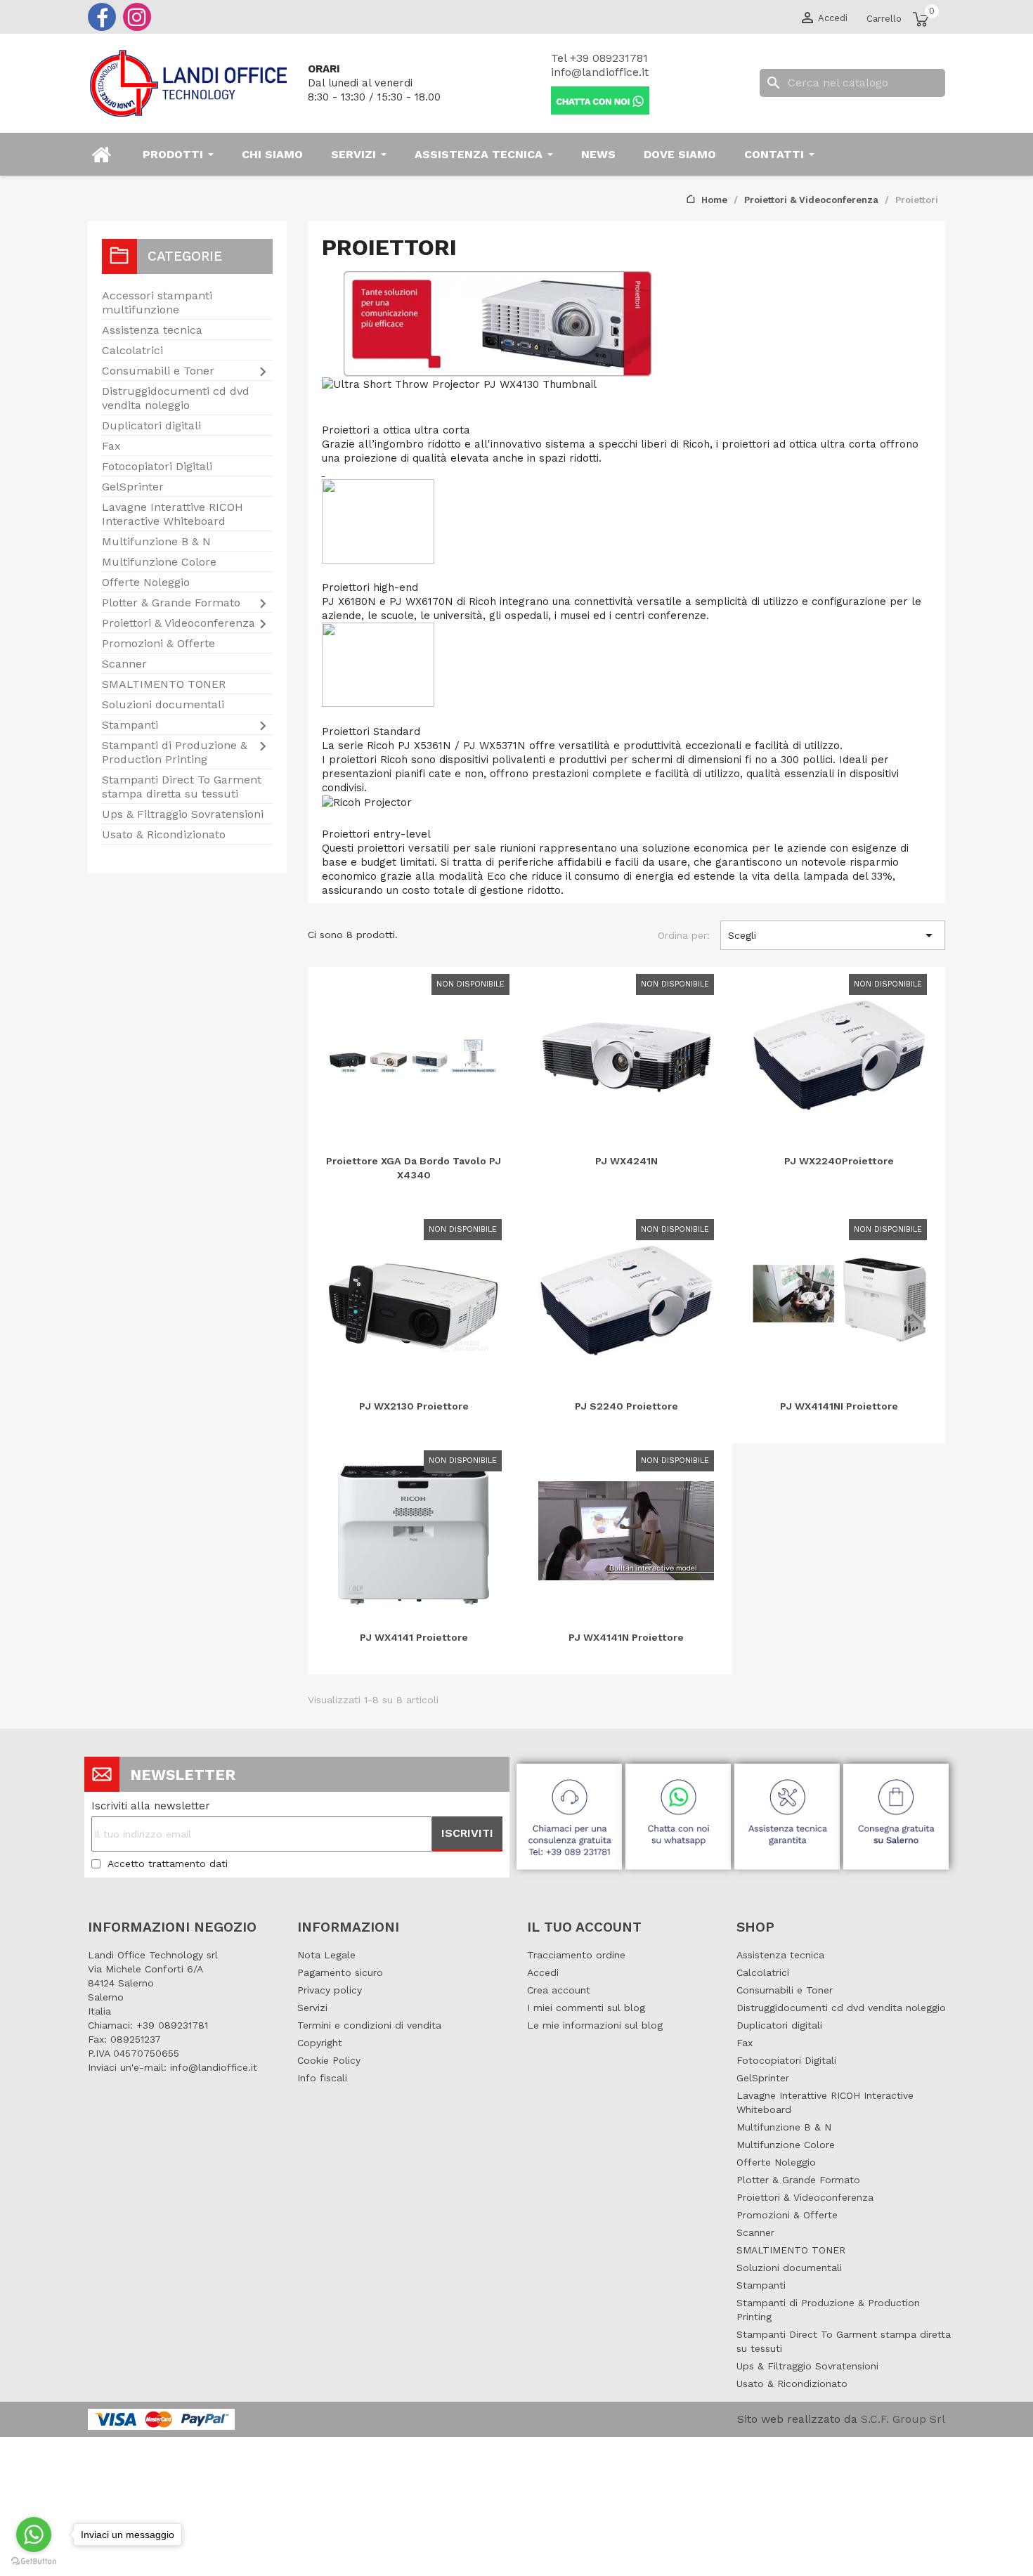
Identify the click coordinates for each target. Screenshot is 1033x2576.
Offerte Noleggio (146, 582)
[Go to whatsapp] (34, 2535)
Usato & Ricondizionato (164, 834)
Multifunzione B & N (156, 541)
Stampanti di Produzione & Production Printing (175, 752)
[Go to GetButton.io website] (34, 2562)
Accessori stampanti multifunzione (157, 303)
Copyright (320, 2043)
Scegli (833, 935)
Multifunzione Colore (159, 562)
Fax (111, 446)
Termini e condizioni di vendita (369, 2025)
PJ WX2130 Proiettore (414, 1406)
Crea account (559, 1990)
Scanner (124, 664)
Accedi (543, 1972)
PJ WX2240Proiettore (839, 1161)
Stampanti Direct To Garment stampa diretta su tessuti (182, 787)
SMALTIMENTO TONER (164, 684)
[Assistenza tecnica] (789, 1813)
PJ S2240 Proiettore (626, 1406)
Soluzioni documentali (163, 704)
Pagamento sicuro (340, 1972)
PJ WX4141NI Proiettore (839, 1406)
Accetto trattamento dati (168, 1863)
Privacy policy (330, 1990)
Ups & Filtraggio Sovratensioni (183, 814)
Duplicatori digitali (151, 425)
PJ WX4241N (626, 1161)
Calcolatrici (132, 350)
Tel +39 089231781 (599, 58)
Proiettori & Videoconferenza (178, 623)
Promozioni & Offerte (158, 643)
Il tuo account (584, 1927)
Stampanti (130, 725)
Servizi (312, 2008)
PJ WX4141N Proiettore (626, 1637)
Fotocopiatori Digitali (157, 466)
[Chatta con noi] (600, 99)
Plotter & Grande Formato (171, 603)
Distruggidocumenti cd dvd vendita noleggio (176, 398)
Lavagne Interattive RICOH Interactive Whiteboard (173, 514)
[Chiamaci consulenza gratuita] (571, 1813)
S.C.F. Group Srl (903, 2419)
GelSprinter (133, 487)
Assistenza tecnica (152, 330)
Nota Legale (326, 1955)
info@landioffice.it (600, 72)
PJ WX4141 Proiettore (414, 1637)
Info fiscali (322, 2078)
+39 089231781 (172, 2025)
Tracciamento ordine (576, 1955)
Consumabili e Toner (158, 371)
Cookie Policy (329, 2060)
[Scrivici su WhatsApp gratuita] (680, 1813)
